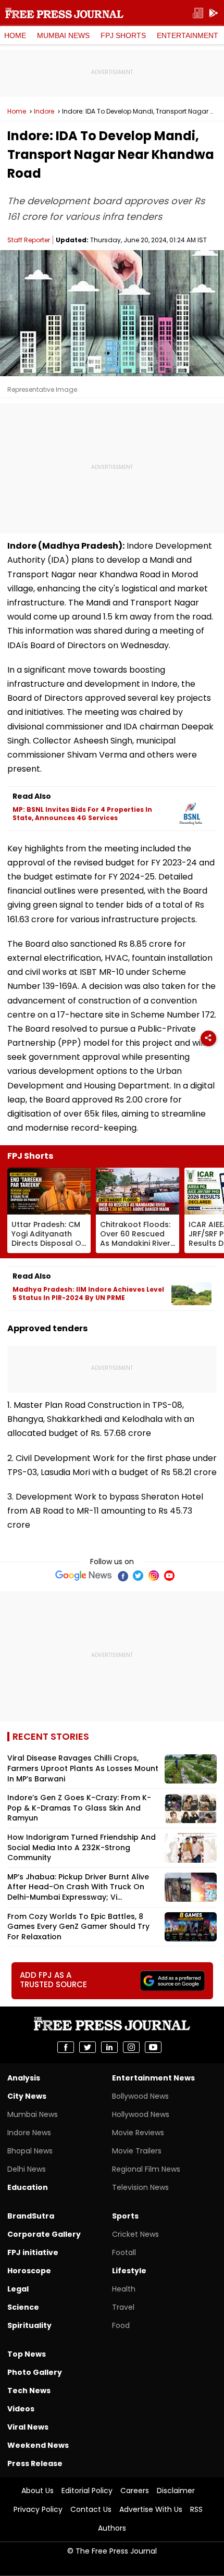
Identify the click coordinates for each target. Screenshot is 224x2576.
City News (27, 2096)
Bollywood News (140, 2096)
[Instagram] (154, 1576)
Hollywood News (141, 2114)
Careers (135, 2491)
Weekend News (38, 2445)
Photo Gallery (35, 2372)
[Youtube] (169, 1576)
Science (23, 2307)
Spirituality (29, 2325)
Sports (125, 2216)
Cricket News (135, 2234)
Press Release (35, 2463)
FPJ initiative (33, 2252)
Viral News (28, 2427)
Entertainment (188, 35)
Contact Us (91, 2509)
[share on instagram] (131, 2047)
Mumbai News (63, 35)
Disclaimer (176, 2491)
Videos (21, 2409)
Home (15, 35)
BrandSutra (31, 2216)
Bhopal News (30, 2151)
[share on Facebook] (66, 2047)
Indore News (29, 2133)
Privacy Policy (38, 2509)
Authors (112, 2528)
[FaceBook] (122, 1576)
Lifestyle (129, 2271)
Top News (27, 2354)
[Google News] (84, 1576)
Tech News (29, 2391)
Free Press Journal (64, 13)
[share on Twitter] (88, 2047)
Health (124, 2289)
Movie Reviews (138, 2133)
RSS (196, 2509)
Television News (140, 2187)
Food (121, 2325)
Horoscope (29, 2271)
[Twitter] (138, 1576)
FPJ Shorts (123, 35)
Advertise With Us (151, 2509)
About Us (38, 2491)
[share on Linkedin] (109, 2047)
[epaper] (198, 13)
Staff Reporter (29, 240)
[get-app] (214, 13)
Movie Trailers (137, 2151)
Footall (124, 2252)
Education (28, 2187)
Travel (123, 2307)
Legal (18, 2289)
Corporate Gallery (44, 2234)
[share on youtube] (153, 2047)
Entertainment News (153, 2078)
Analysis (24, 2078)
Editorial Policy (87, 2491)
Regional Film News (146, 2169)
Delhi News (27, 2169)
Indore (44, 112)
